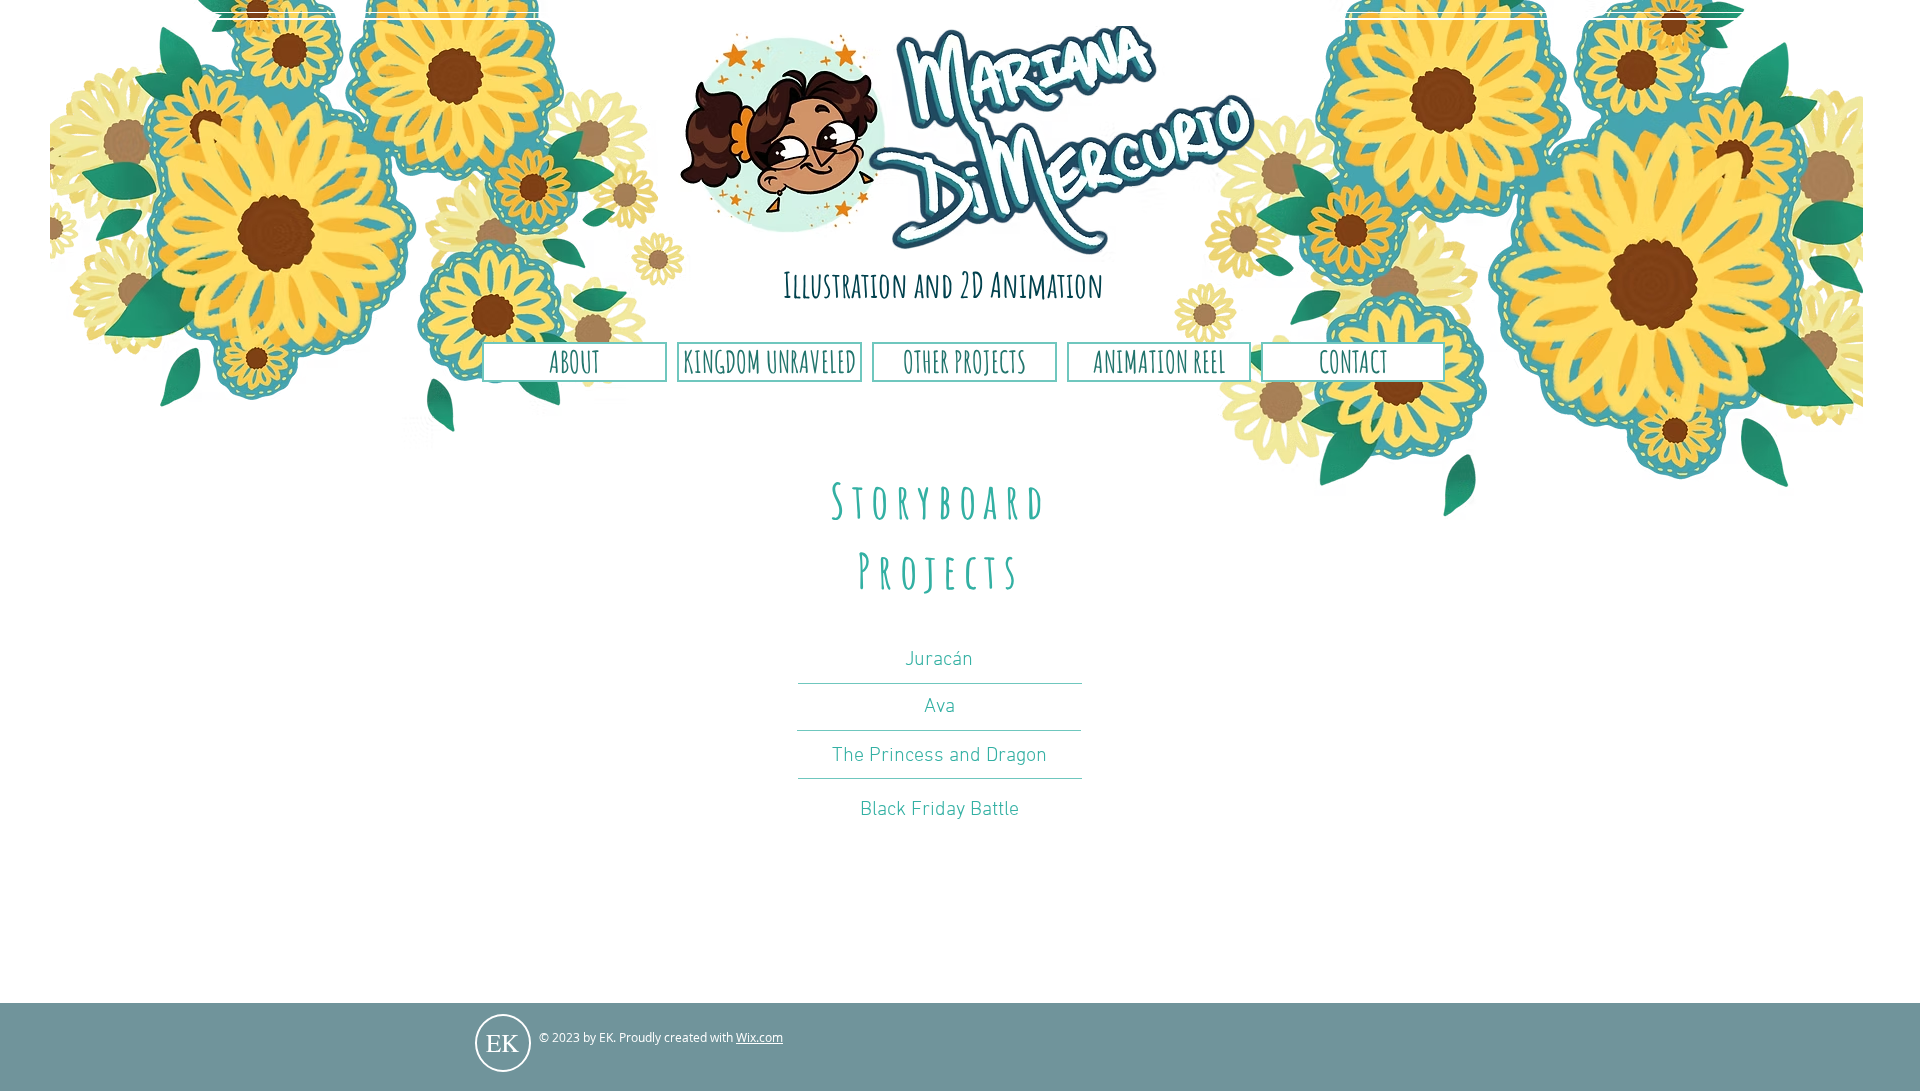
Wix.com (759, 1037)
